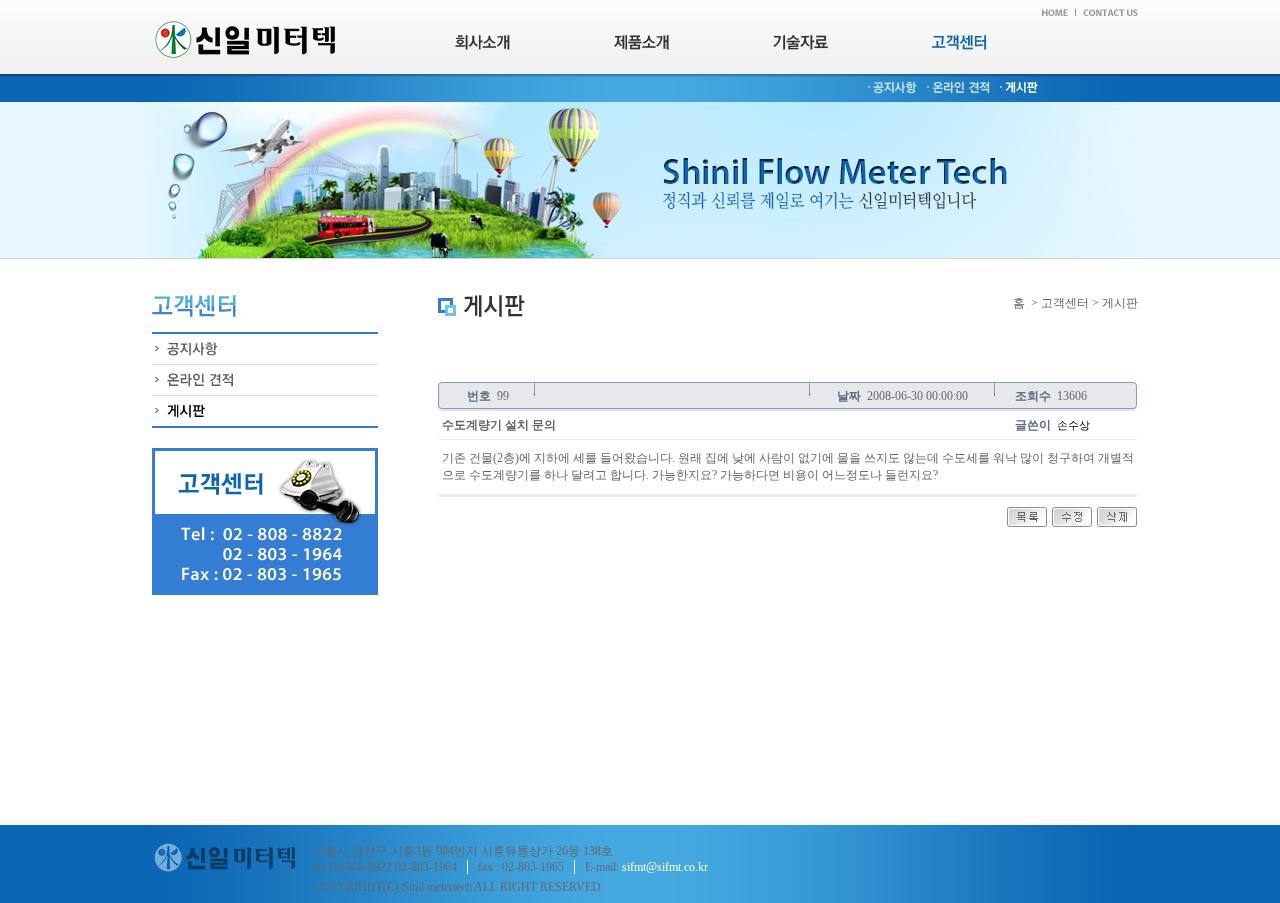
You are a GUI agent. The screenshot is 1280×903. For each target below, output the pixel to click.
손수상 (1073, 425)
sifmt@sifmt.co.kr (665, 867)
